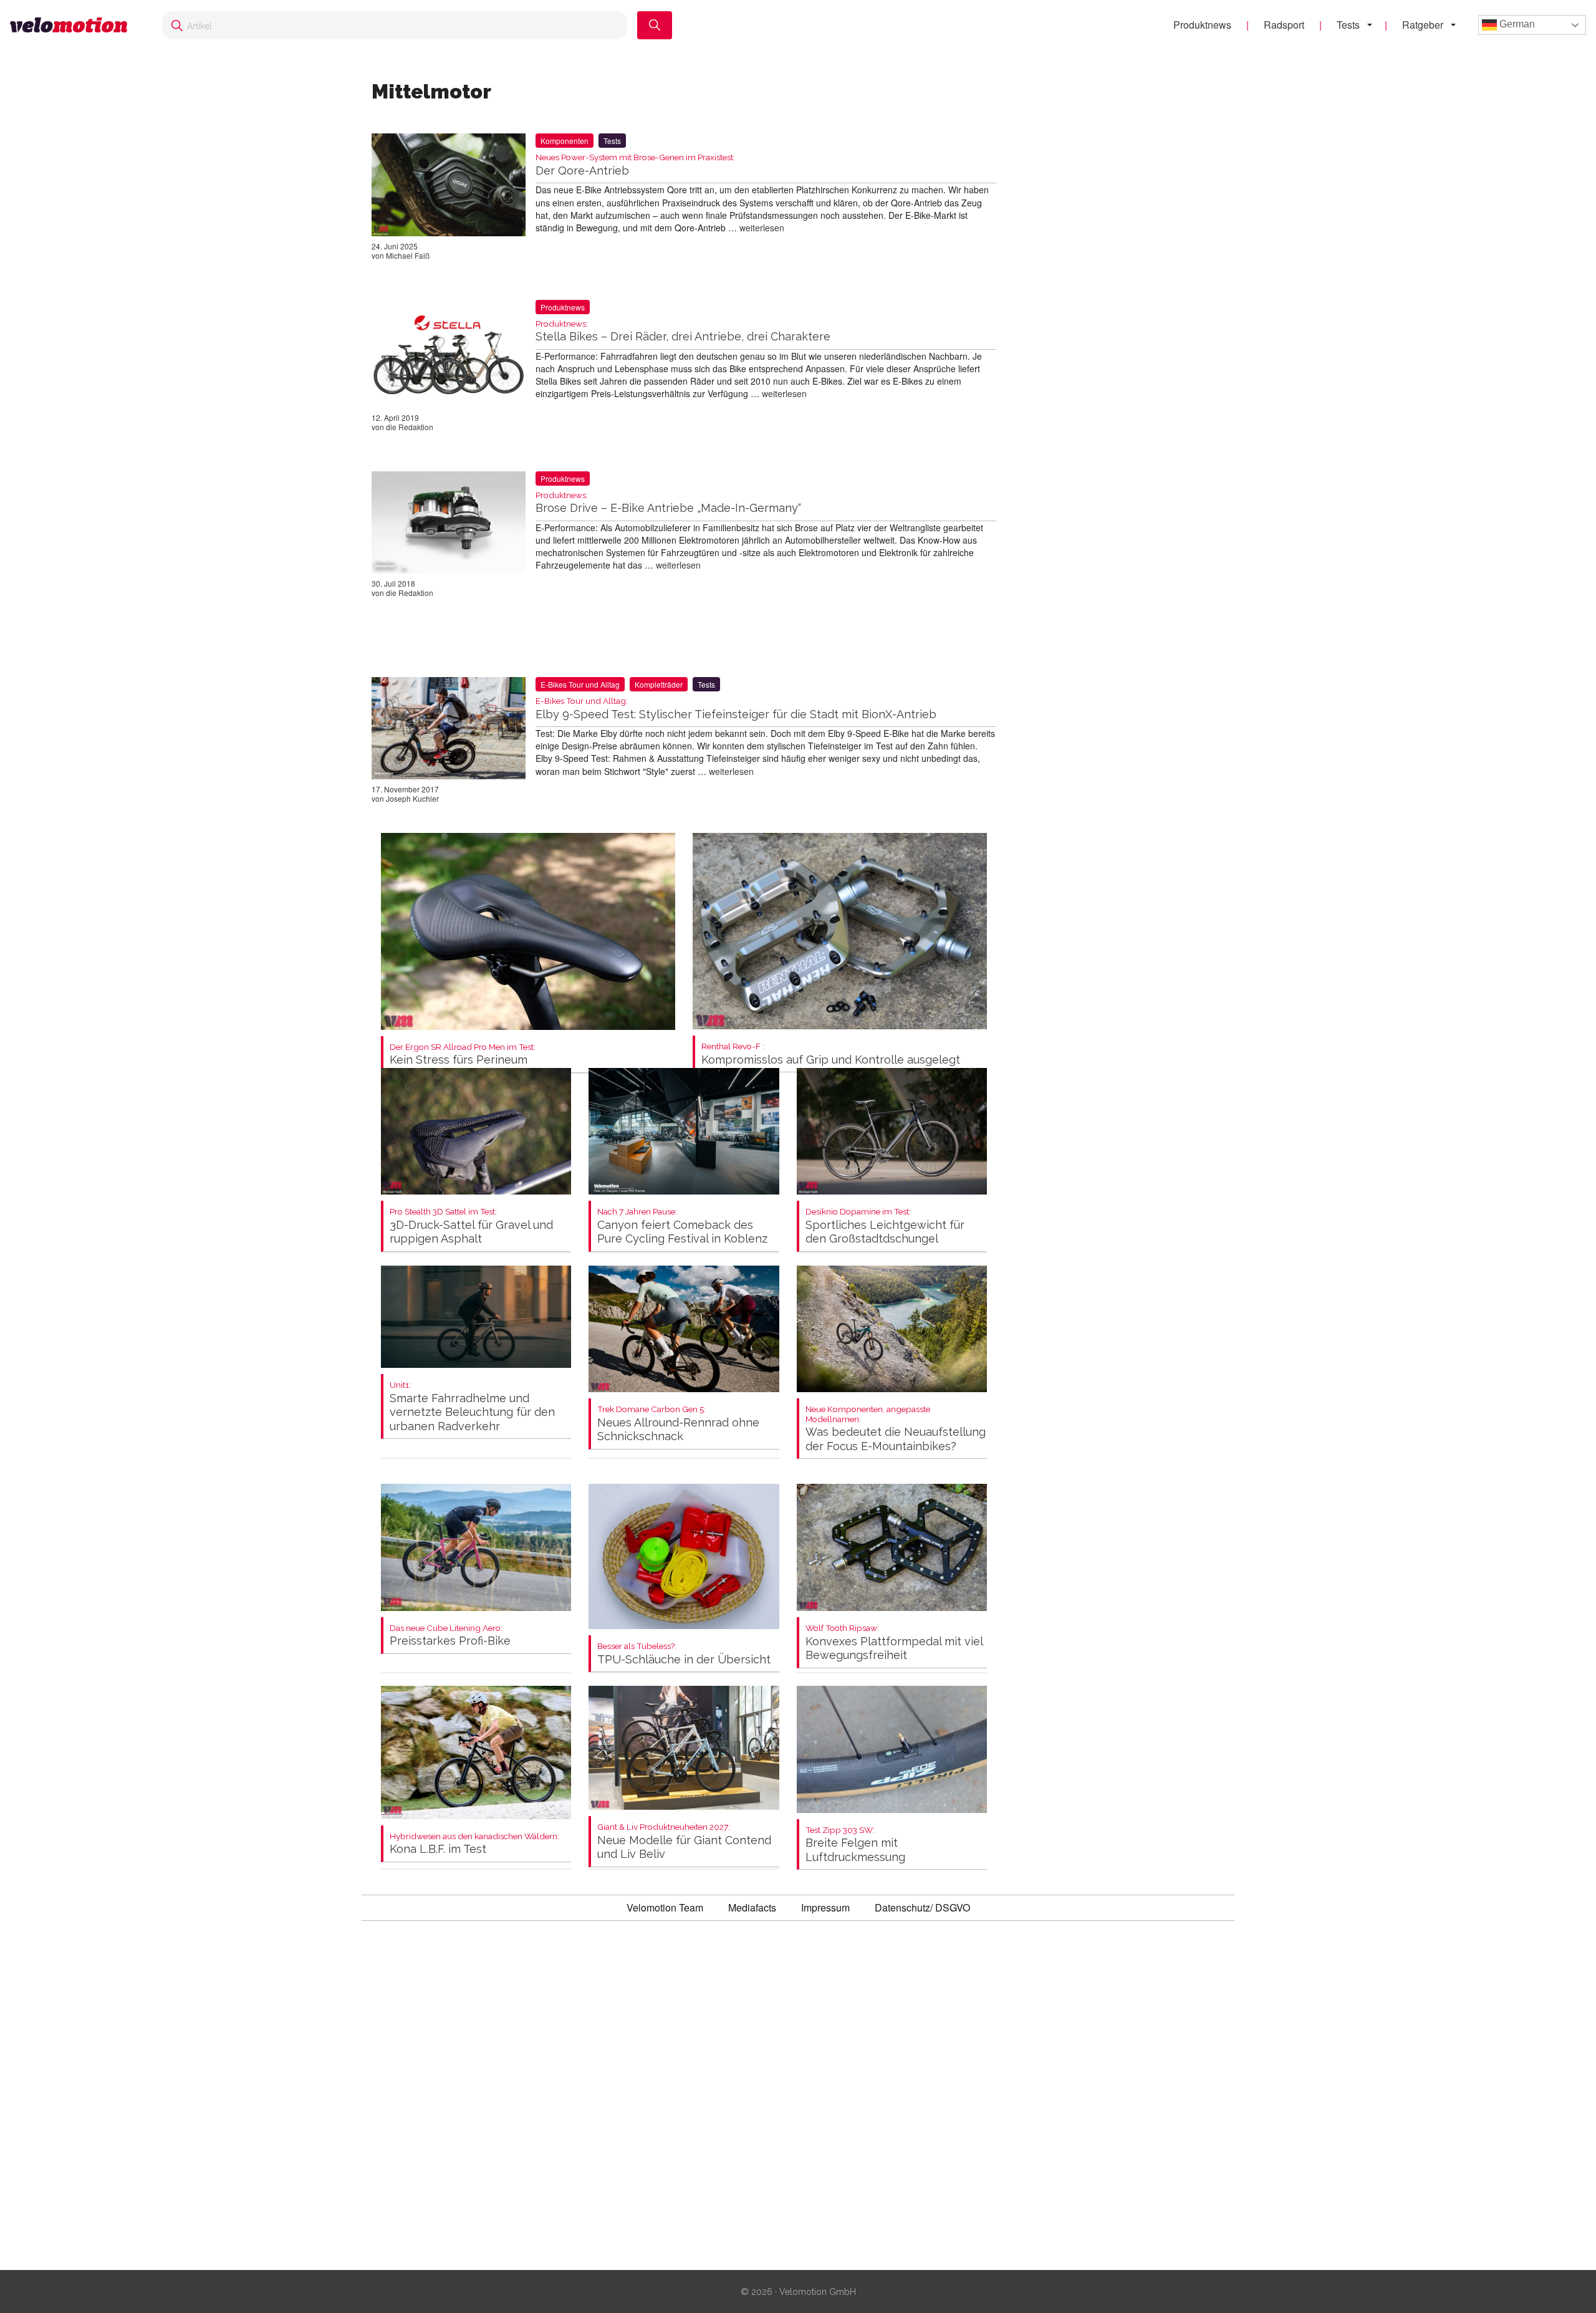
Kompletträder (659, 684)
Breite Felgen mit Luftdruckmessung (855, 1844)
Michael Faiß (408, 255)
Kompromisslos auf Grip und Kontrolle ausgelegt (831, 1054)
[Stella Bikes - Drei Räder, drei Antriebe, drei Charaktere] (449, 356)
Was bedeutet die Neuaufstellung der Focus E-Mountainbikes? (896, 1429)
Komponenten (565, 141)
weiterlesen (762, 228)
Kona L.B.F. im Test (474, 1844)
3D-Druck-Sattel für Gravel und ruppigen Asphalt (471, 1226)
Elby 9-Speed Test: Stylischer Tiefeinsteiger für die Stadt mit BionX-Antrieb (736, 709)
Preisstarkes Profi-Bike (450, 1636)
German (1516, 24)
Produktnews (1202, 25)
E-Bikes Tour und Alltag (580, 684)
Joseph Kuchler (412, 798)
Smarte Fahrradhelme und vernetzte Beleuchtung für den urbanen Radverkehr (472, 1407)
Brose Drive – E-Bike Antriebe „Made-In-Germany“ (668, 503)
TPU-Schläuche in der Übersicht (684, 1654)
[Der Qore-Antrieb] (449, 187)
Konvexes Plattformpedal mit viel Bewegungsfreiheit (894, 1642)
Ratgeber (1423, 25)
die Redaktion (410, 427)
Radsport (1284, 25)
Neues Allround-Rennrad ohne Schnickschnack (678, 1424)
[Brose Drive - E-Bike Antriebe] (449, 525)
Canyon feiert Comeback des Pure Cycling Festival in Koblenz (682, 1226)
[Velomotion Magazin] (74, 25)
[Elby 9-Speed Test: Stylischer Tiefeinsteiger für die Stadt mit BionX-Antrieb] (449, 731)
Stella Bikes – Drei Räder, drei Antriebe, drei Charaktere (683, 331)
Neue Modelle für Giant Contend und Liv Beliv (684, 1841)
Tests (1348, 25)
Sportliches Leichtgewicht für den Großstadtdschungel (885, 1226)
